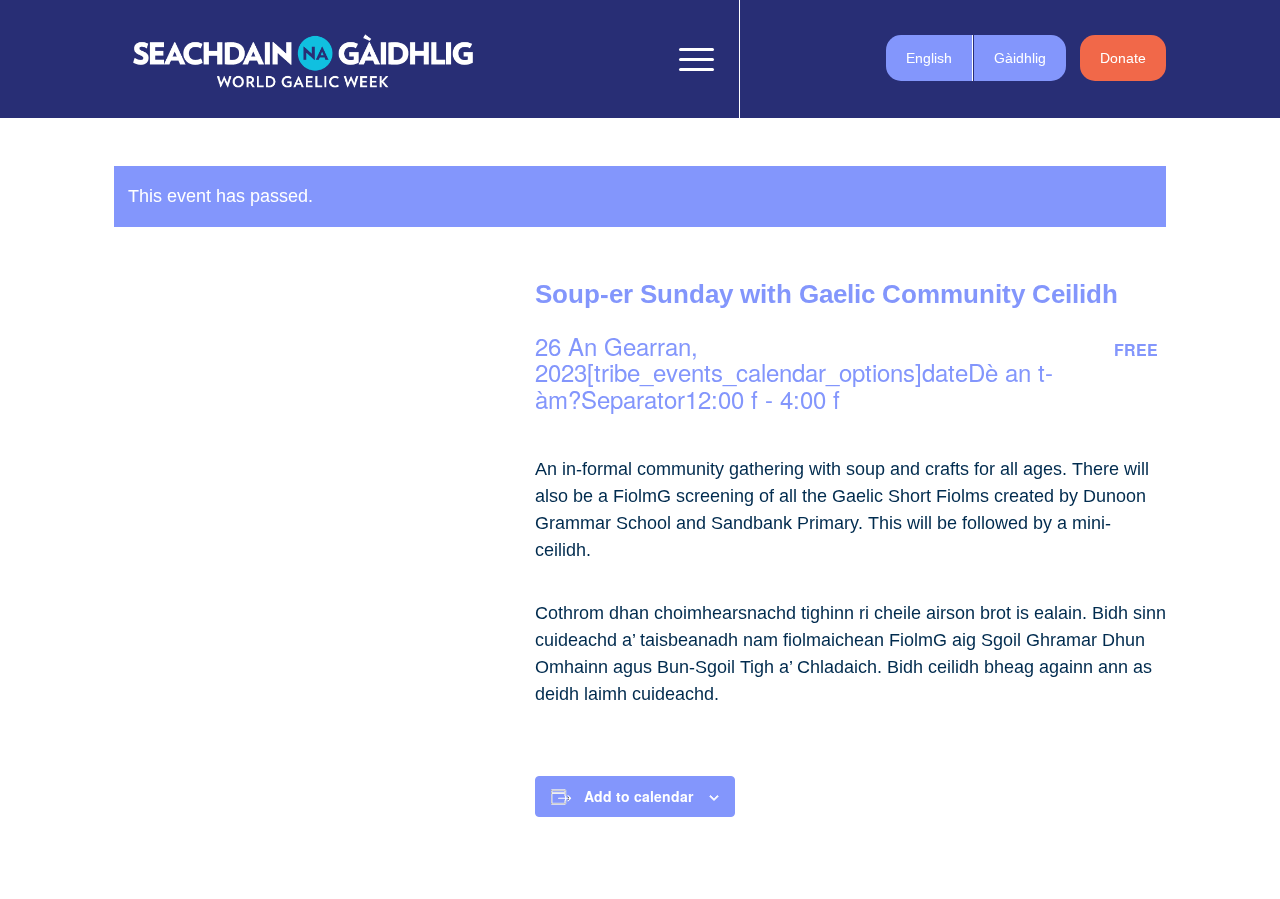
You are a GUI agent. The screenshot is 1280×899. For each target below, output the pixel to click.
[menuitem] (643, 59)
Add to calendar (638, 796)
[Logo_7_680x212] (303, 59)
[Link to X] (801, 58)
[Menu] (690, 59)
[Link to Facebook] (771, 58)
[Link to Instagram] (831, 58)
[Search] (643, 59)
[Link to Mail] (861, 58)
